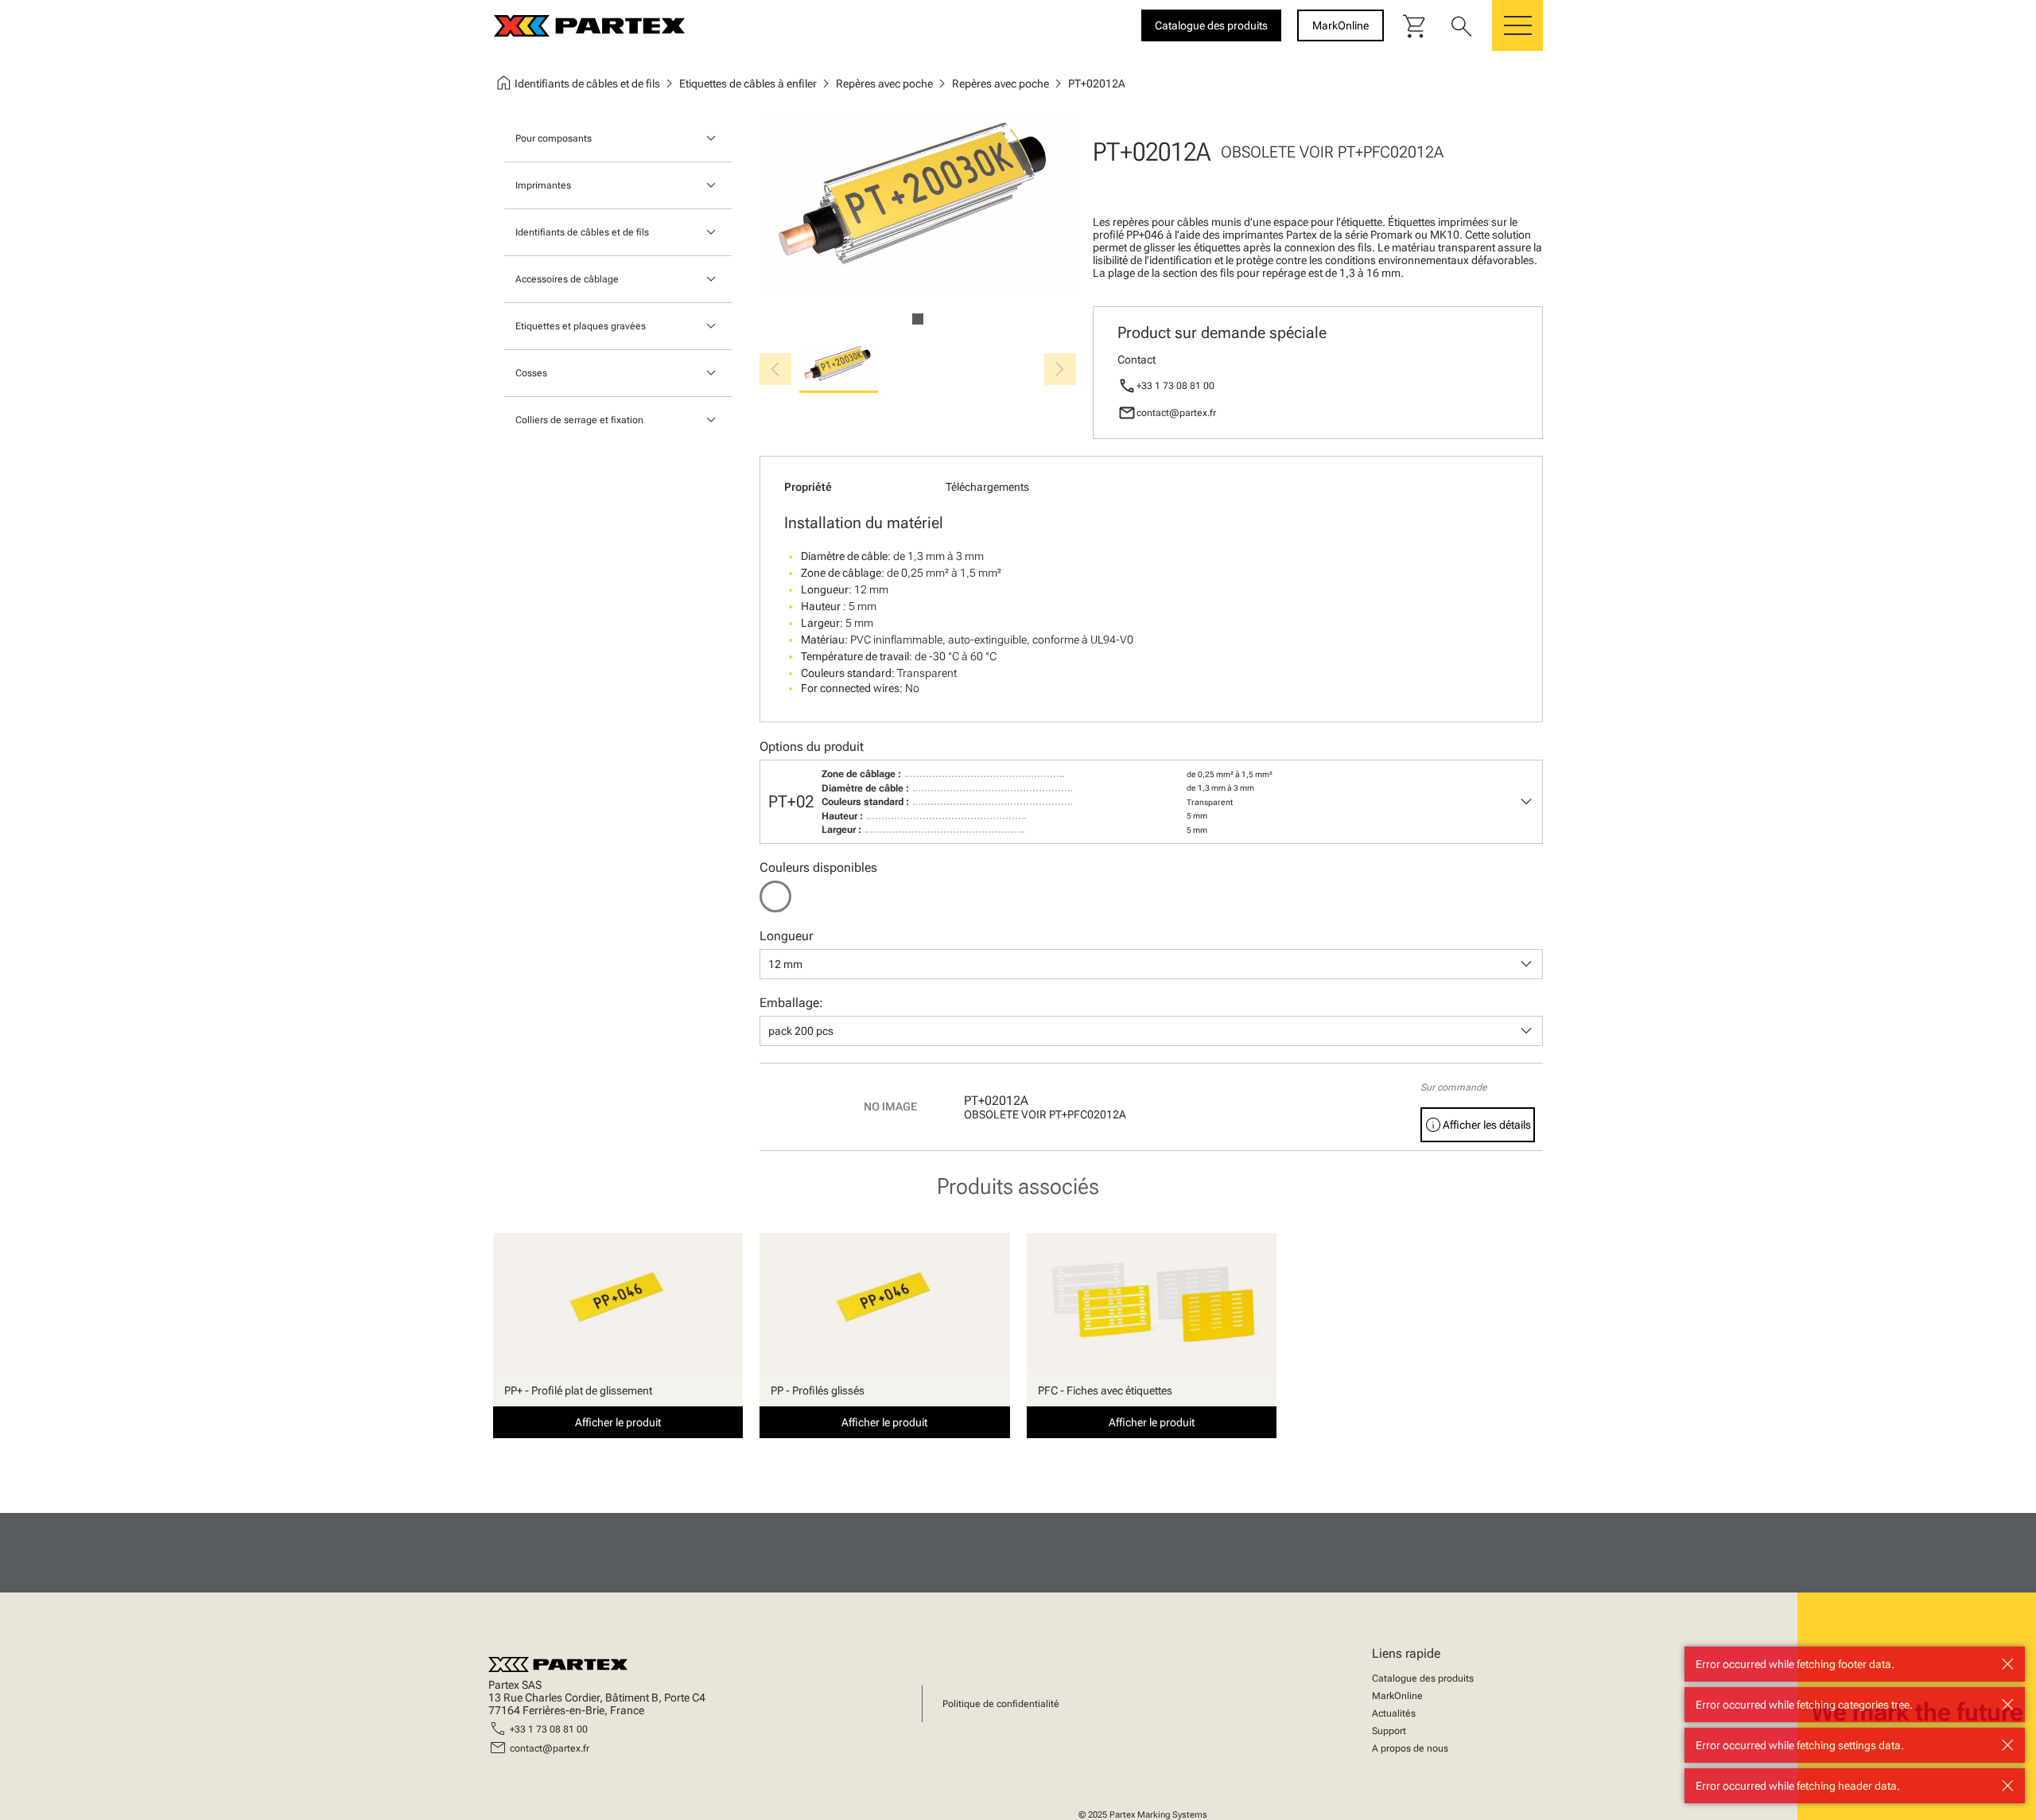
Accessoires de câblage (567, 279)
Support (1389, 1731)
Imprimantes (543, 185)
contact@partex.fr (1176, 413)
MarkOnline (1397, 1696)
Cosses (531, 373)
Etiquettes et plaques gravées (581, 326)
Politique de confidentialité (1001, 1704)
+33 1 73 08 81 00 (1175, 386)
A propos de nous (1410, 1748)
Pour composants (554, 138)
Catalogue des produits (1423, 1678)
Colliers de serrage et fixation (579, 420)
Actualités (1394, 1713)
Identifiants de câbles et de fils (582, 232)
